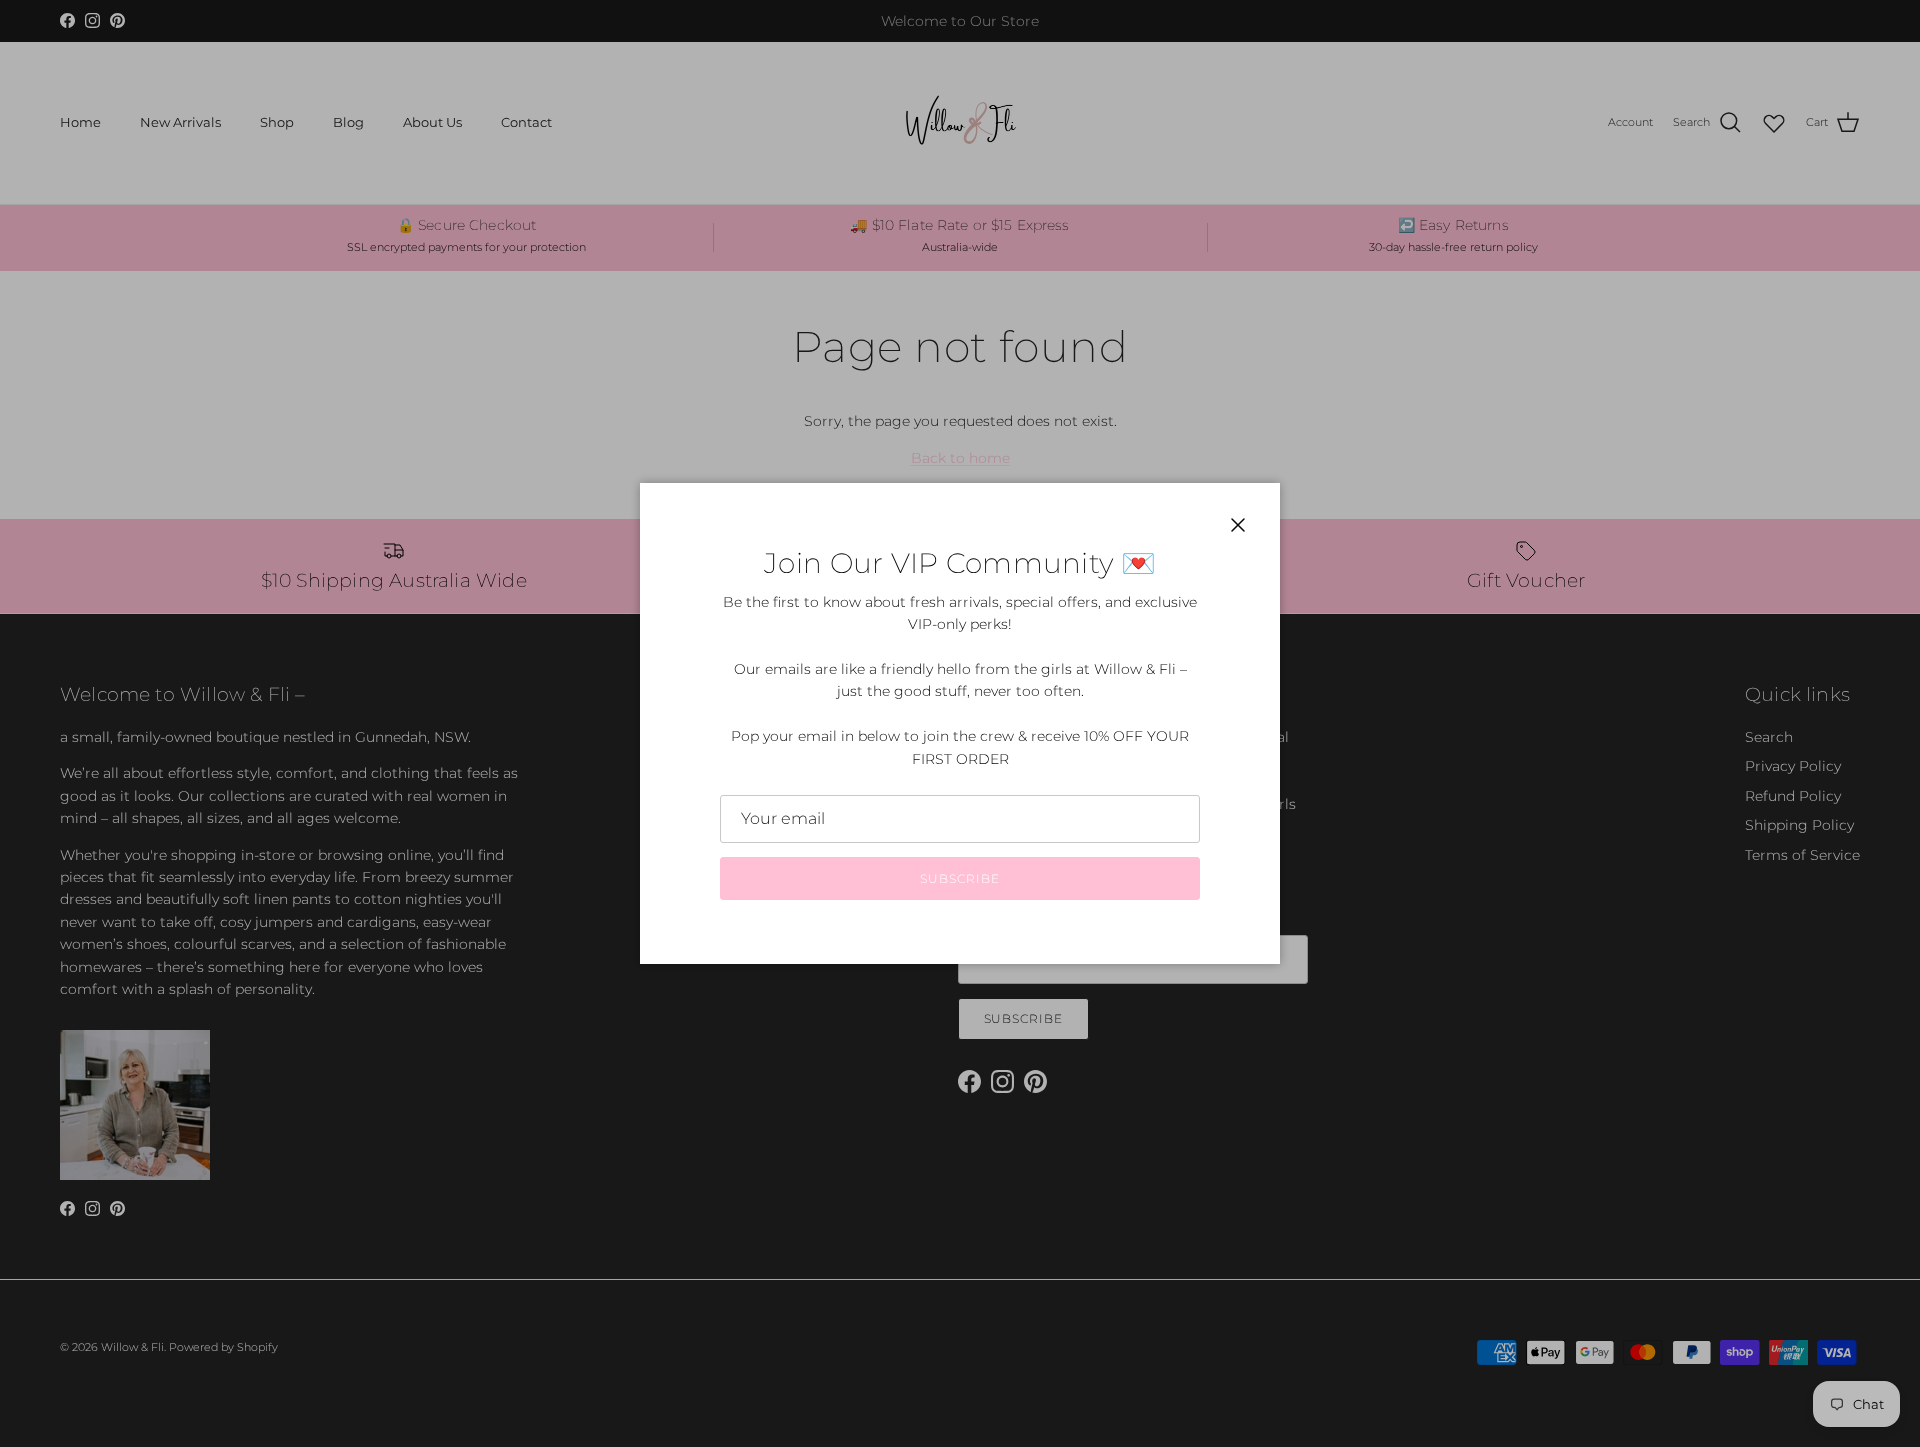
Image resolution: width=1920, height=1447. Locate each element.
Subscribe (960, 878)
